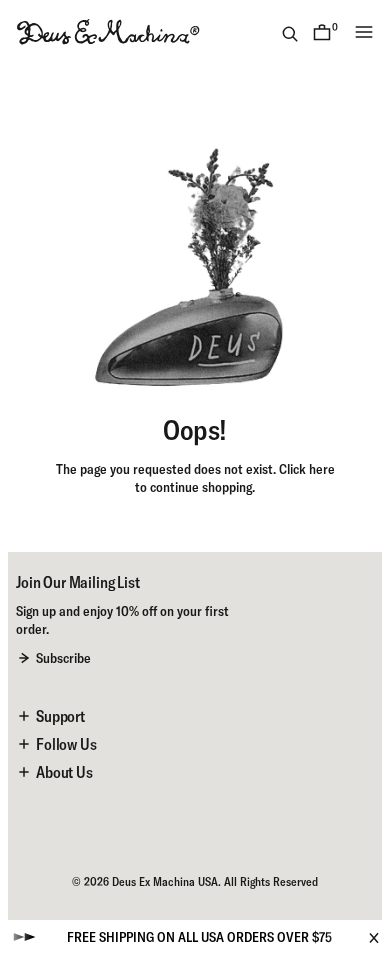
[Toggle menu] (364, 32)
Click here (307, 469)
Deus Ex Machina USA (165, 881)
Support (60, 716)
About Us (64, 772)
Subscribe (63, 658)
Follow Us (66, 744)
